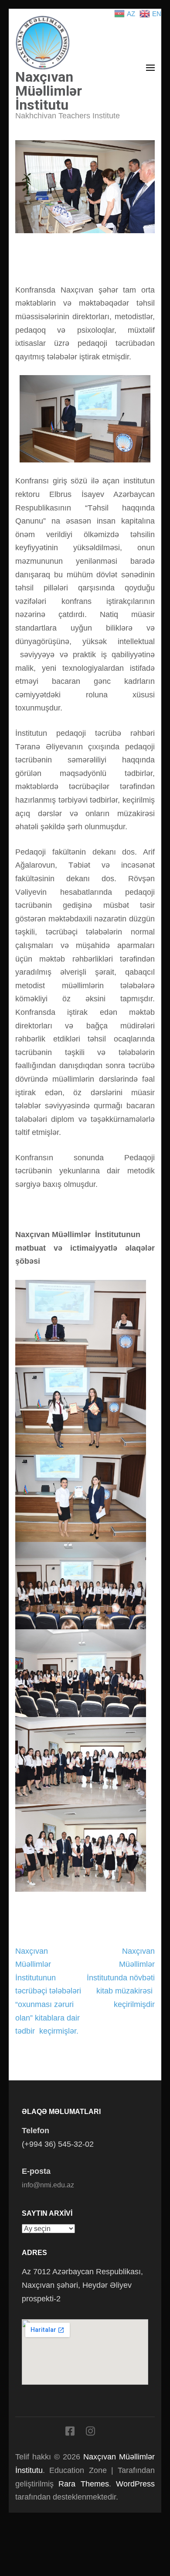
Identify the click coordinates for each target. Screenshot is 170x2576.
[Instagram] (90, 2433)
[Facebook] (70, 2433)
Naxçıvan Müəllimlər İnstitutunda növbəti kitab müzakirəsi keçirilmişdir (121, 1978)
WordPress (135, 2484)
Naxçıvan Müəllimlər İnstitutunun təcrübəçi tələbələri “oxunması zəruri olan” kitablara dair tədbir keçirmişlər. (48, 1991)
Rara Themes (83, 2484)
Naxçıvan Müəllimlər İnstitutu (49, 91)
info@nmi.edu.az (48, 2185)
